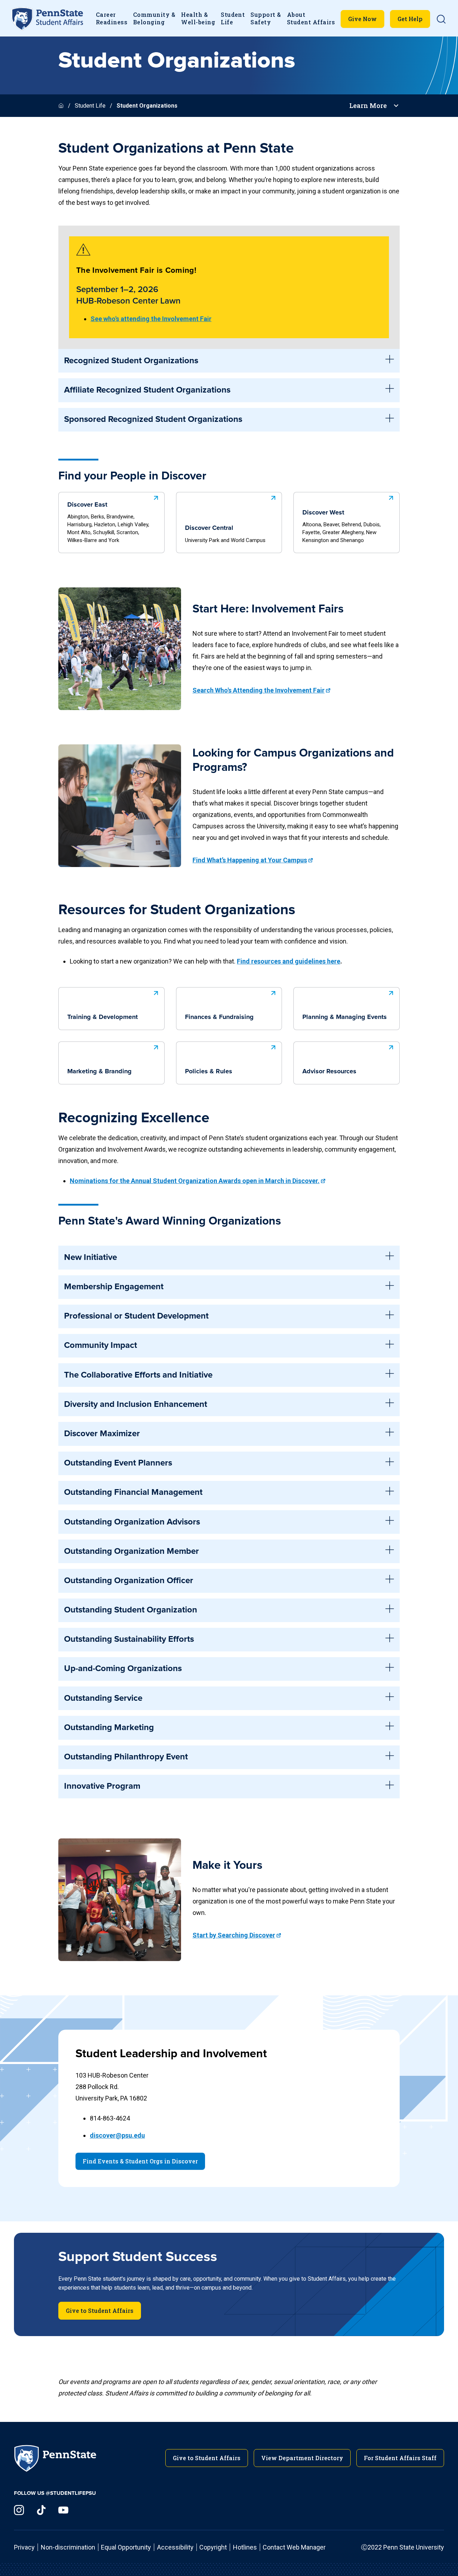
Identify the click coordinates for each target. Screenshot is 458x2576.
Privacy (24, 2547)
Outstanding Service (103, 1698)
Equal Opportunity (126, 2547)
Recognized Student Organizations (131, 361)
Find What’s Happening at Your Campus (250, 860)
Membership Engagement (114, 1287)
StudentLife (233, 18)
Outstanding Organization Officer (129, 1581)
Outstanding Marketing (109, 1728)
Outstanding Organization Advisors (132, 1522)
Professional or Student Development (136, 1316)
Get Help (410, 19)
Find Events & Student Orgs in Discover (140, 2161)
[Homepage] (62, 106)
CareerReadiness (112, 18)
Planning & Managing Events (345, 1017)
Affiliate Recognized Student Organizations (147, 390)
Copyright (213, 2547)
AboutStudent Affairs (311, 18)
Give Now (362, 19)
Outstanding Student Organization (131, 1610)
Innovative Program (102, 1786)
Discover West (342, 526)
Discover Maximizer (102, 1434)
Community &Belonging (154, 18)
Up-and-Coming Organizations (123, 1669)
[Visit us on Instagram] (19, 2510)
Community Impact (101, 1345)
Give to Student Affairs (100, 2311)
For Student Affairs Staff (400, 2458)
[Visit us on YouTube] (63, 2510)
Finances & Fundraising (219, 1017)
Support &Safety (266, 18)
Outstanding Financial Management (133, 1492)
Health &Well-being (198, 18)
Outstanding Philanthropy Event (126, 1757)
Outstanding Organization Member (131, 1551)
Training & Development (103, 1017)
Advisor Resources (329, 1072)
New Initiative (91, 1257)
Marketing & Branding (99, 1072)
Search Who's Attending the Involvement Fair (259, 690)
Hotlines (245, 2547)
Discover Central (225, 534)
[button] (441, 19)
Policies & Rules (209, 1072)
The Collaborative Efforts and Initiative (138, 1375)
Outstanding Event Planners (118, 1463)
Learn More (368, 106)
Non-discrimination (68, 2547)
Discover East (108, 523)
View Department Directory (302, 2458)
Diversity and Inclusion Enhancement (136, 1404)
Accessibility (175, 2547)
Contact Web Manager (294, 2547)
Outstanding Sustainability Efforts (129, 1639)
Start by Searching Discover (234, 1935)
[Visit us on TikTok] (41, 2510)
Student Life (90, 106)
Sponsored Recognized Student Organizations (153, 419)
